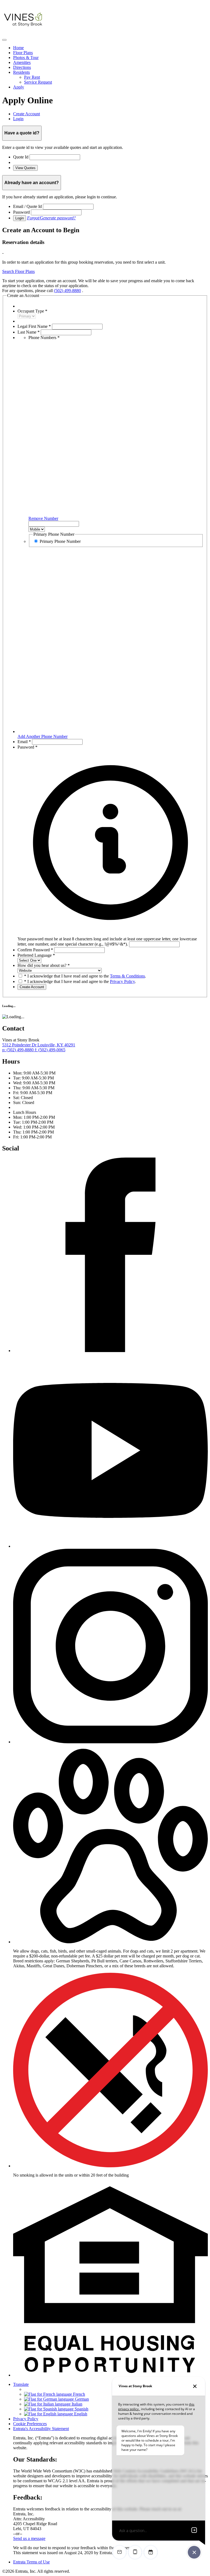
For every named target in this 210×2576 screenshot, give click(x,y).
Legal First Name (34, 326)
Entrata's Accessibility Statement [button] (41, 2429)
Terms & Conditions (127, 976)
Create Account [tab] (27, 114)
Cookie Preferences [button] (30, 2424)
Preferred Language (36, 955)
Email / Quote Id (27, 206)
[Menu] (4, 40)
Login (20, 218)
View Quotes (25, 168)
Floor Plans (23, 53)
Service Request (38, 82)
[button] (110, 939)
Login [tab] (18, 119)
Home (18, 48)
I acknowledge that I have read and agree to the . (85, 976)
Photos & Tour (26, 58)
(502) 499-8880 (67, 291)
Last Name (29, 332)
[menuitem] (110, 48)
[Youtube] (110, 1546)
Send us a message (29, 2538)
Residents (21, 72)
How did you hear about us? (44, 965)
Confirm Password (35, 950)
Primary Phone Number (60, 541)
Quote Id (21, 157)
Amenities (22, 62)
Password (21, 212)
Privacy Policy (122, 981)
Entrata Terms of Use (31, 2562)
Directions (22, 67)
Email (24, 742)
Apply (19, 87)
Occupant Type (32, 311)
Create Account (32, 987)
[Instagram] (110, 1742)
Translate (21, 2384)
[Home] (24, 33)
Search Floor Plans (18, 271)
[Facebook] (110, 1351)
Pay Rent (32, 77)
